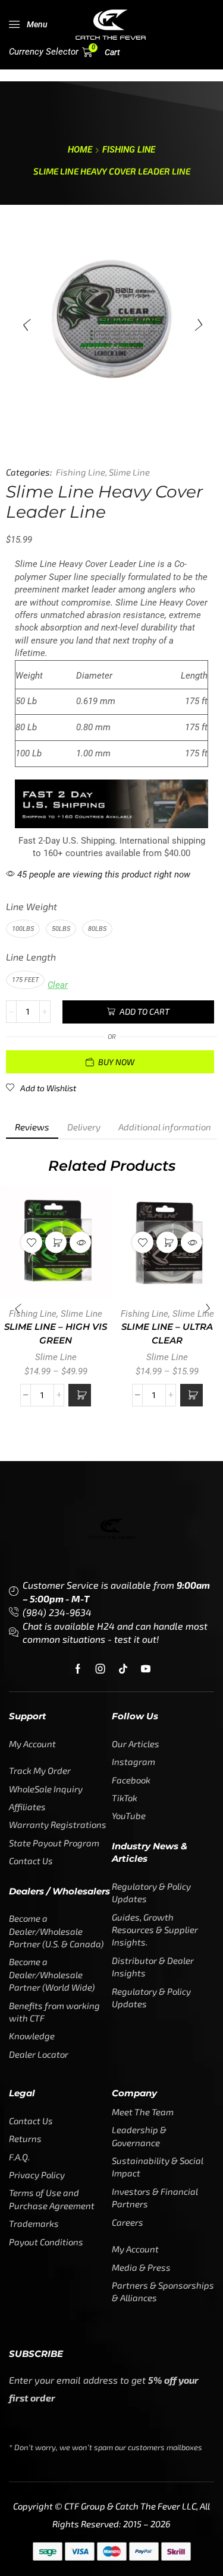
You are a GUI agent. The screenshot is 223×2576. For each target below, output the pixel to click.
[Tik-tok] (123, 1669)
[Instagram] (100, 1669)
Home (80, 150)
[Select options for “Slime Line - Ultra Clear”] (191, 1395)
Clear (58, 985)
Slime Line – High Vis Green (56, 1333)
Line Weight (32, 906)
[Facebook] (78, 1669)
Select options (56, 1243)
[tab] (32, 1127)
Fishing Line (129, 150)
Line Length (31, 957)
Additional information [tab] (165, 1127)
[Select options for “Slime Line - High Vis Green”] (80, 1395)
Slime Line (129, 472)
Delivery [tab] (84, 1127)
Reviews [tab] (32, 1127)
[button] (28, 24)
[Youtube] (146, 1669)
